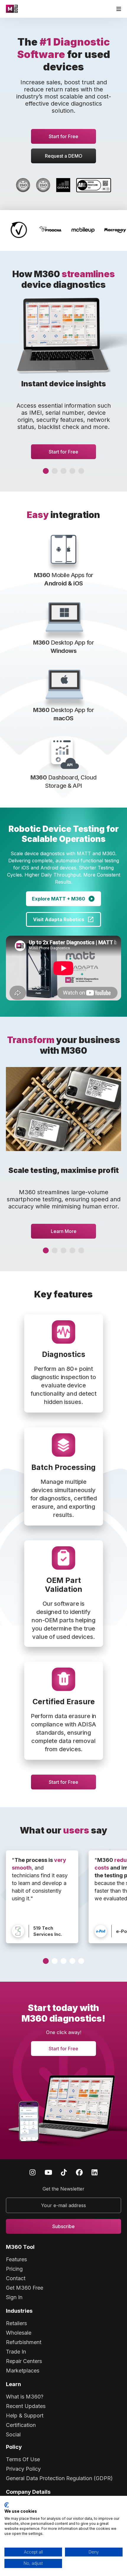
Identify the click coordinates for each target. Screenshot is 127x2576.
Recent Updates (26, 2406)
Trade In (16, 2352)
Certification (21, 2425)
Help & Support (25, 2416)
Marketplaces (23, 2371)
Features (16, 2259)
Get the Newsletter (63, 2189)
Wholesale (19, 2333)
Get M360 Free (25, 2288)
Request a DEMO (64, 156)
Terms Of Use (23, 2459)
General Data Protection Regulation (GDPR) (59, 2478)
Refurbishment (24, 2342)
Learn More (64, 1231)
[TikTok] (64, 2172)
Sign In (14, 2297)
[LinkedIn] (95, 2172)
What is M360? (25, 2397)
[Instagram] (32, 2172)
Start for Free (63, 136)
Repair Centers (24, 2361)
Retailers (16, 2323)
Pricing (14, 2269)
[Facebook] (79, 2172)
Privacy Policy (23, 2469)
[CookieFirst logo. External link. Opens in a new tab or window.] (7, 2505)
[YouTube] (48, 2172)
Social (13, 2434)
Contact (16, 2278)
